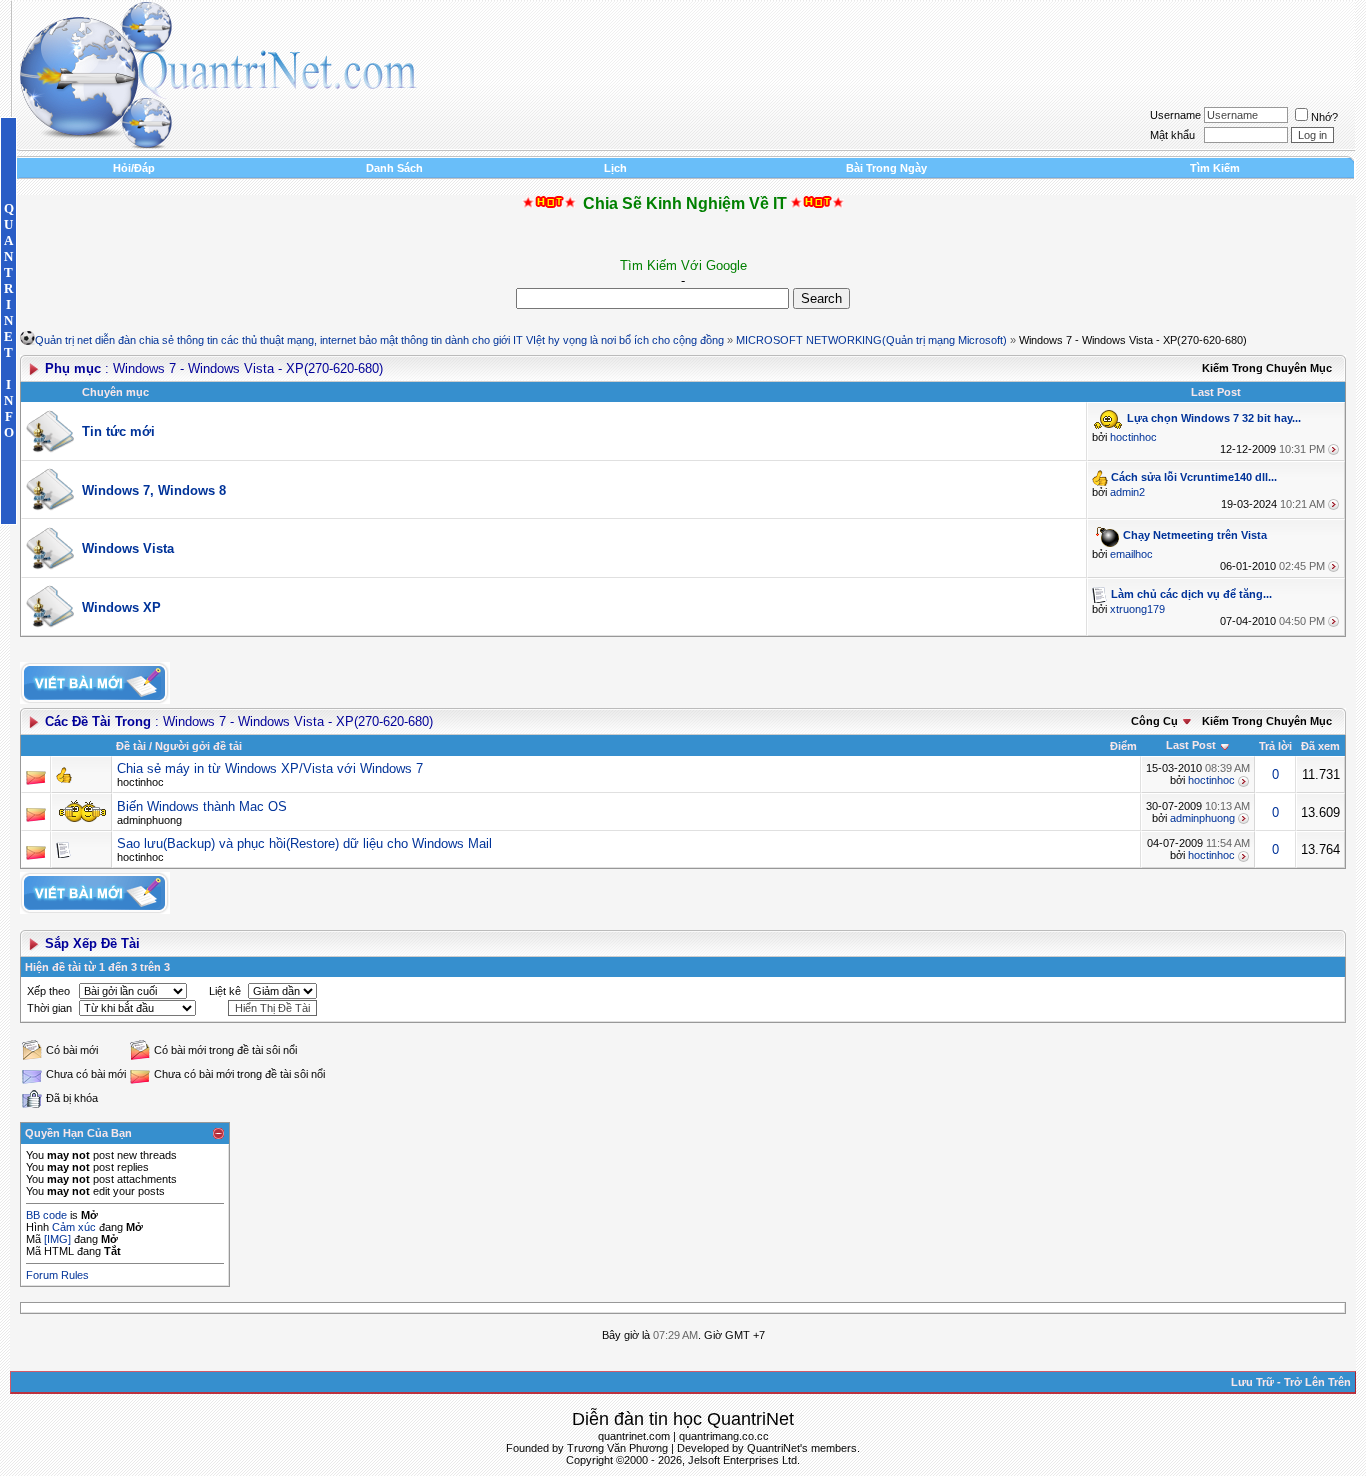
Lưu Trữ (1252, 1382)
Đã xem (1320, 746)
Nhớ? (1324, 117)
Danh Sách (394, 168)
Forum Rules (57, 1275)
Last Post (1191, 745)
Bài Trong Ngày (886, 168)
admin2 (1127, 492)
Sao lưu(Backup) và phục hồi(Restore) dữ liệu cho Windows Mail (304, 843)
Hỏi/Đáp (134, 168)
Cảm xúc (74, 1227)
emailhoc (1131, 554)
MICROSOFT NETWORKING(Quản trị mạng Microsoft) (871, 340)
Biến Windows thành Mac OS (202, 806)
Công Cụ (1154, 721)
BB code (46, 1215)
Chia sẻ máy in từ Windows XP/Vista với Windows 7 (270, 768)
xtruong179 (1137, 609)
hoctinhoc (1133, 437)
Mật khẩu (1172, 135)
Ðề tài (131, 746)
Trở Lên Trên (1317, 1382)
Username (1175, 115)
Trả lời (1275, 746)
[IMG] (57, 1239)
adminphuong (149, 820)
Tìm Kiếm (1215, 168)
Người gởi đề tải (198, 746)
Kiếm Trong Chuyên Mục (1267, 368)
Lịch (615, 168)
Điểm (1123, 746)
